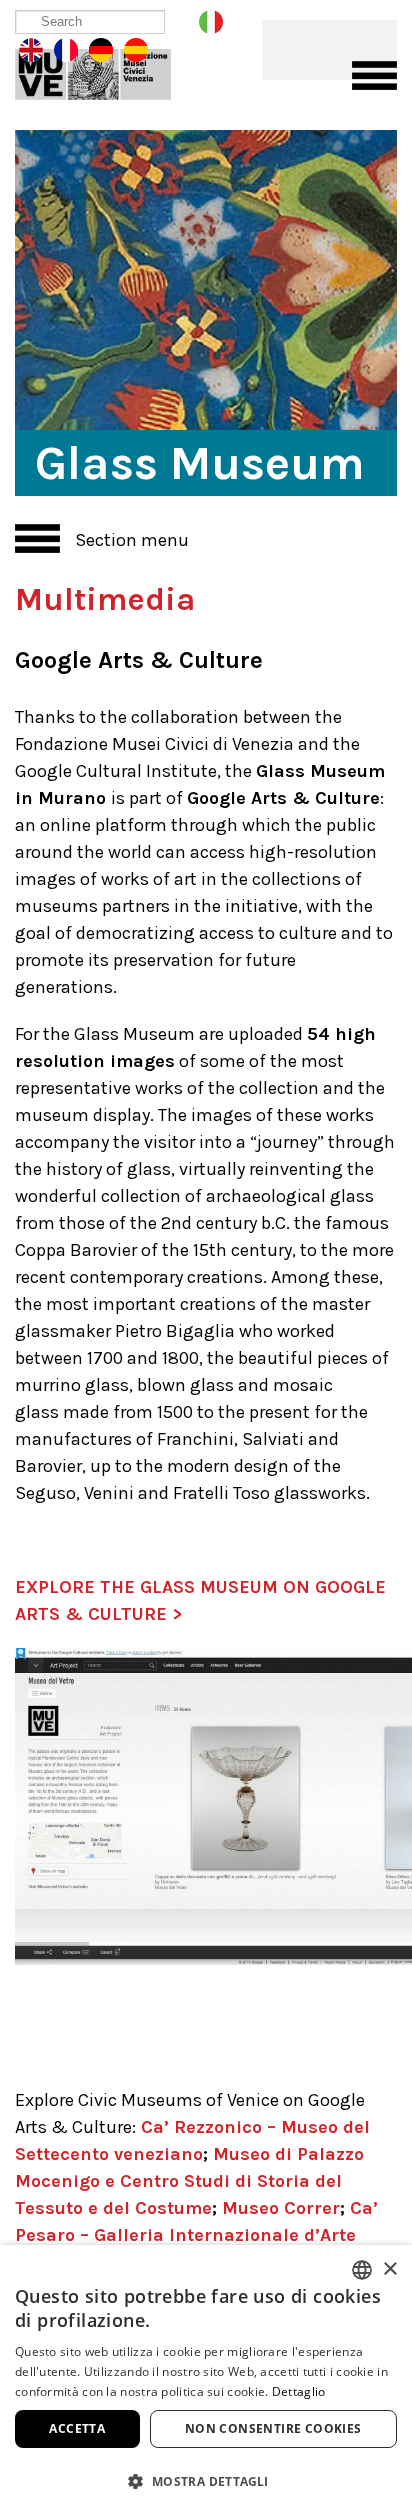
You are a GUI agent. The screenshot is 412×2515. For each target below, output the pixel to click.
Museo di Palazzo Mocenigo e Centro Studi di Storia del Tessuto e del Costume (189, 2181)
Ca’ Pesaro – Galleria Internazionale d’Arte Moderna (196, 2235)
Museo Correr (281, 2208)
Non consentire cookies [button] (273, 2428)
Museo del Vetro (107, 70)
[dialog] (206, 2380)
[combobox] (362, 2270)
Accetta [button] (77, 2428)
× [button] (389, 2269)
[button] (206, 2480)
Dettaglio (299, 2391)
